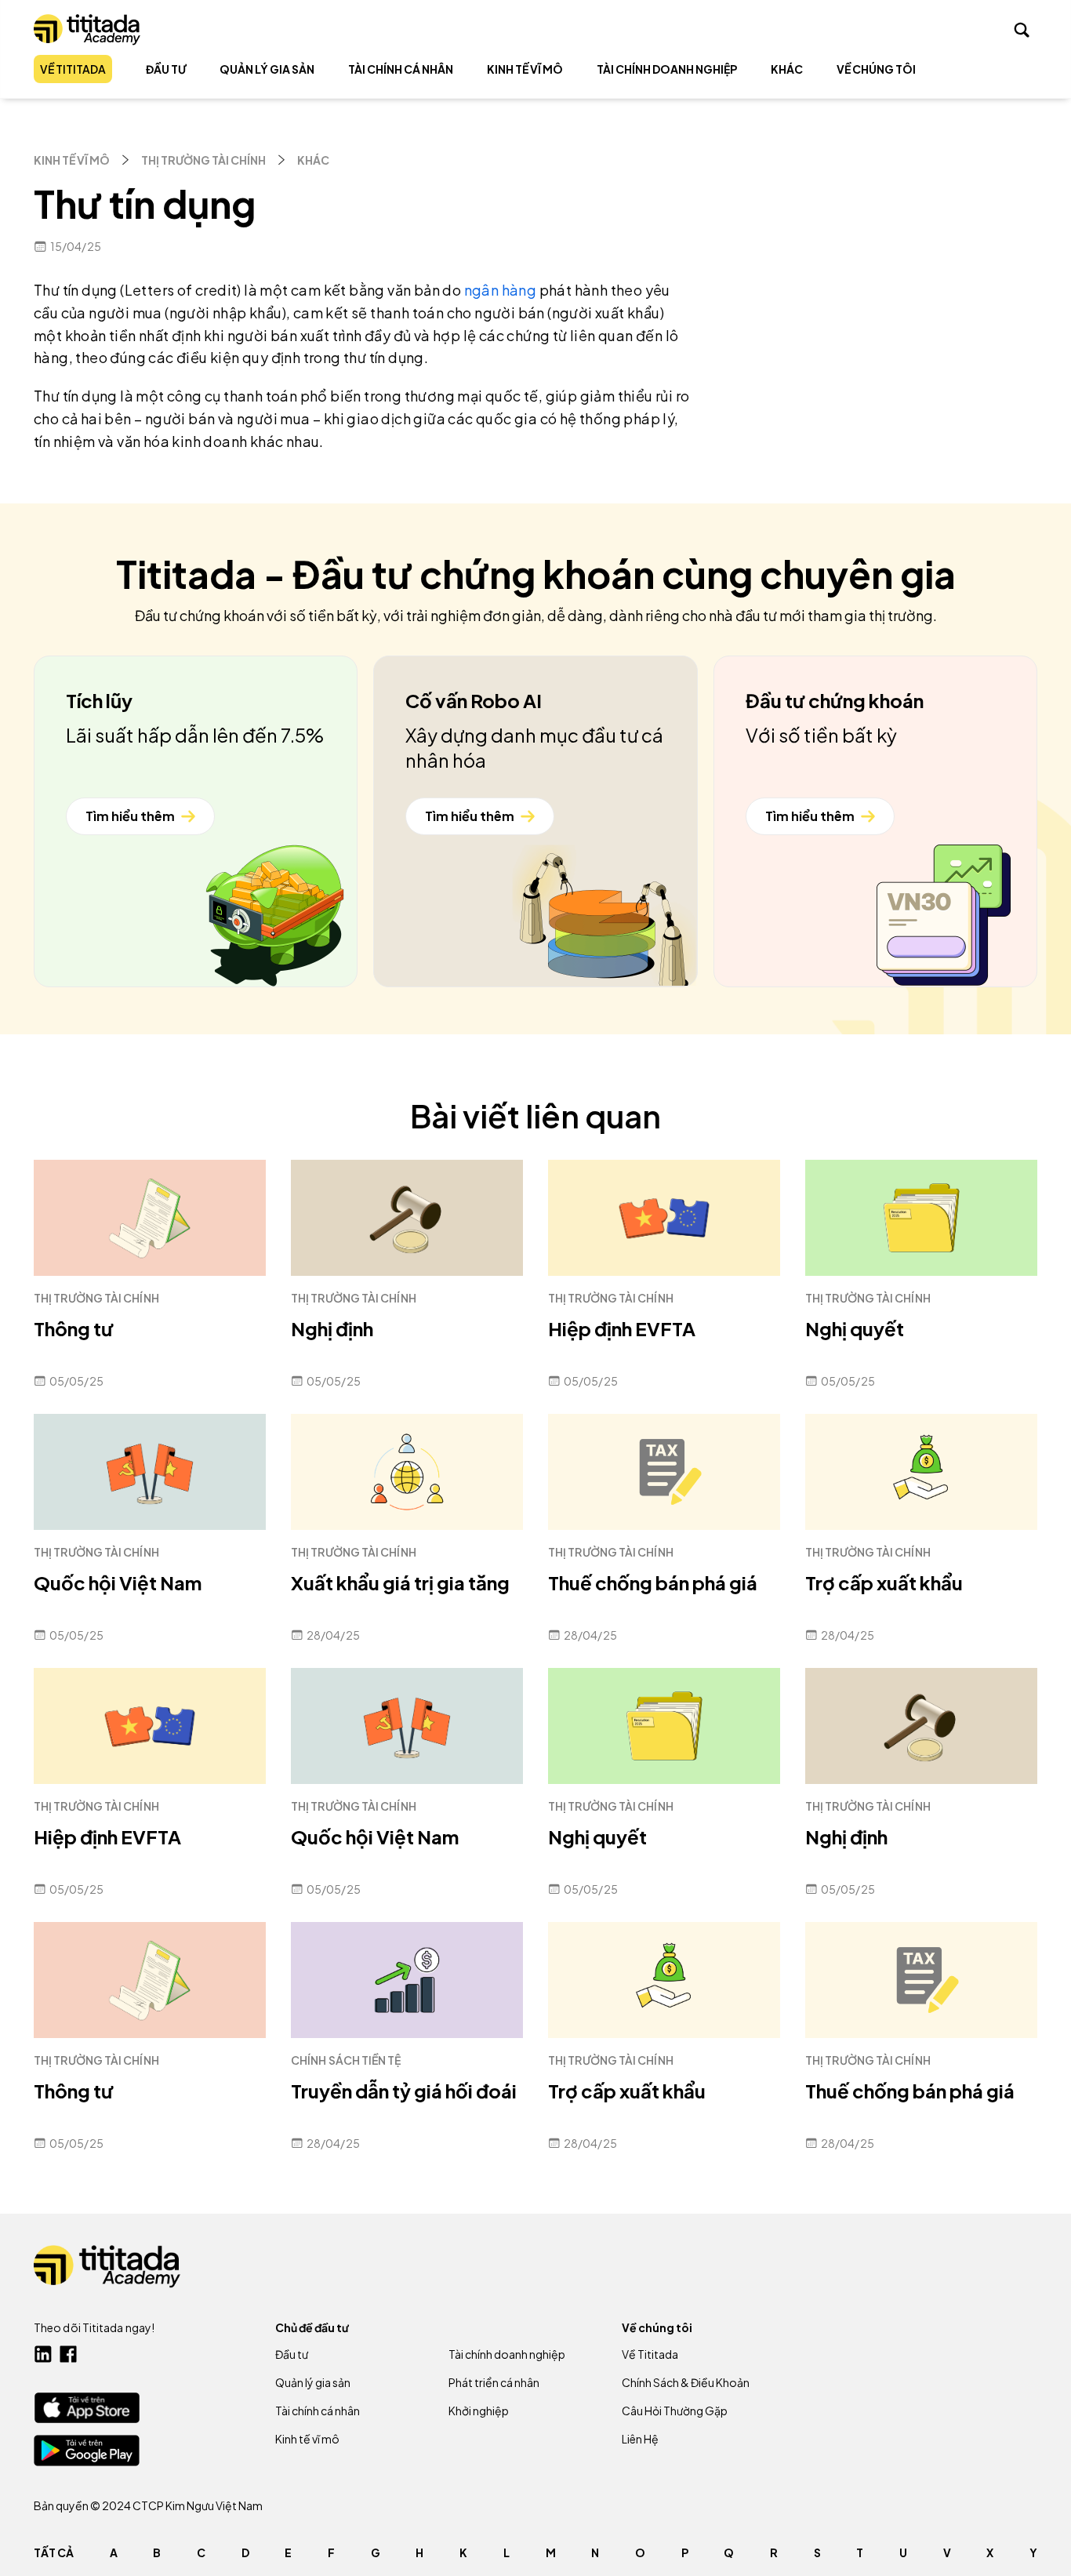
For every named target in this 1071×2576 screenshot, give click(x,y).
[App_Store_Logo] (87, 2408)
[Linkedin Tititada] (43, 2354)
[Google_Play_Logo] (87, 2451)
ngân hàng (501, 290)
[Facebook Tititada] (68, 2354)
